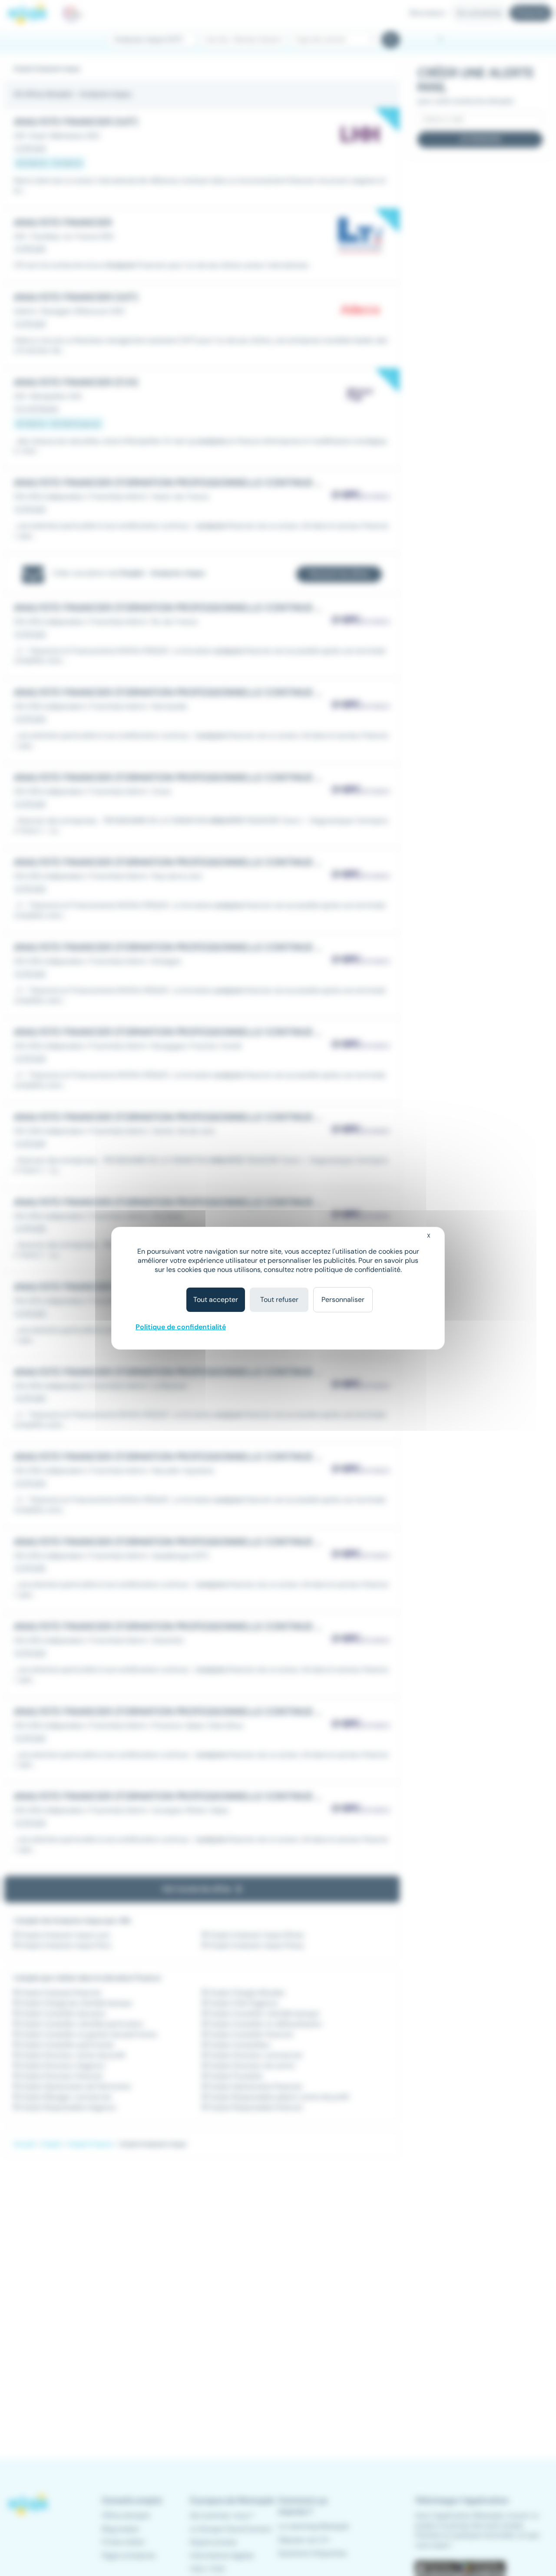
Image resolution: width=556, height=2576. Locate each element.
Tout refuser (279, 1300)
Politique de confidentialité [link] (181, 1327)
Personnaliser (343, 1300)
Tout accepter (216, 1300)
